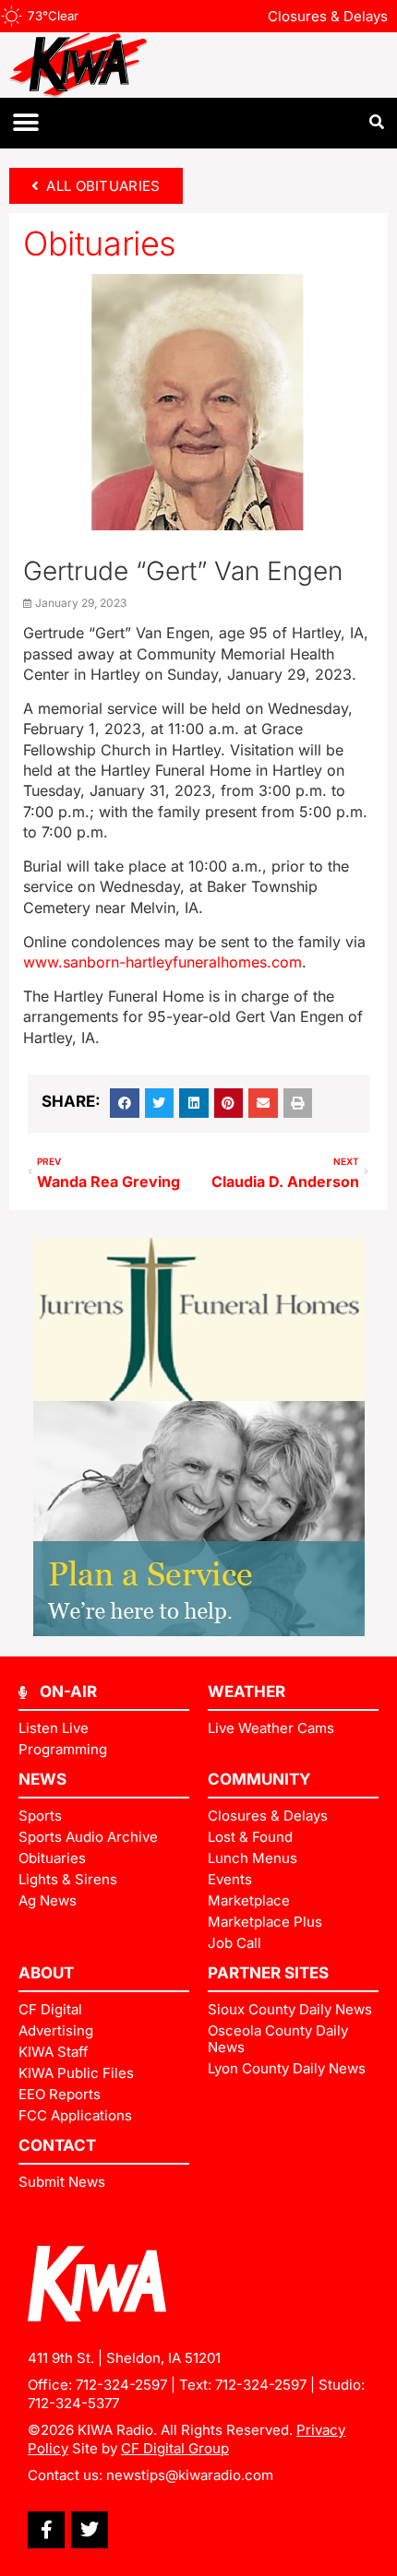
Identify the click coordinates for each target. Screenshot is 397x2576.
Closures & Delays (328, 16)
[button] (25, 123)
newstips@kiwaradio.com (190, 2475)
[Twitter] (90, 2530)
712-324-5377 (73, 2403)
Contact (57, 2145)
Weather (247, 1692)
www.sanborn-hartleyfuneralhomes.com (162, 962)
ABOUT (46, 1973)
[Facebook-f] (46, 2530)
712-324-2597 (121, 2385)
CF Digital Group (175, 2448)
